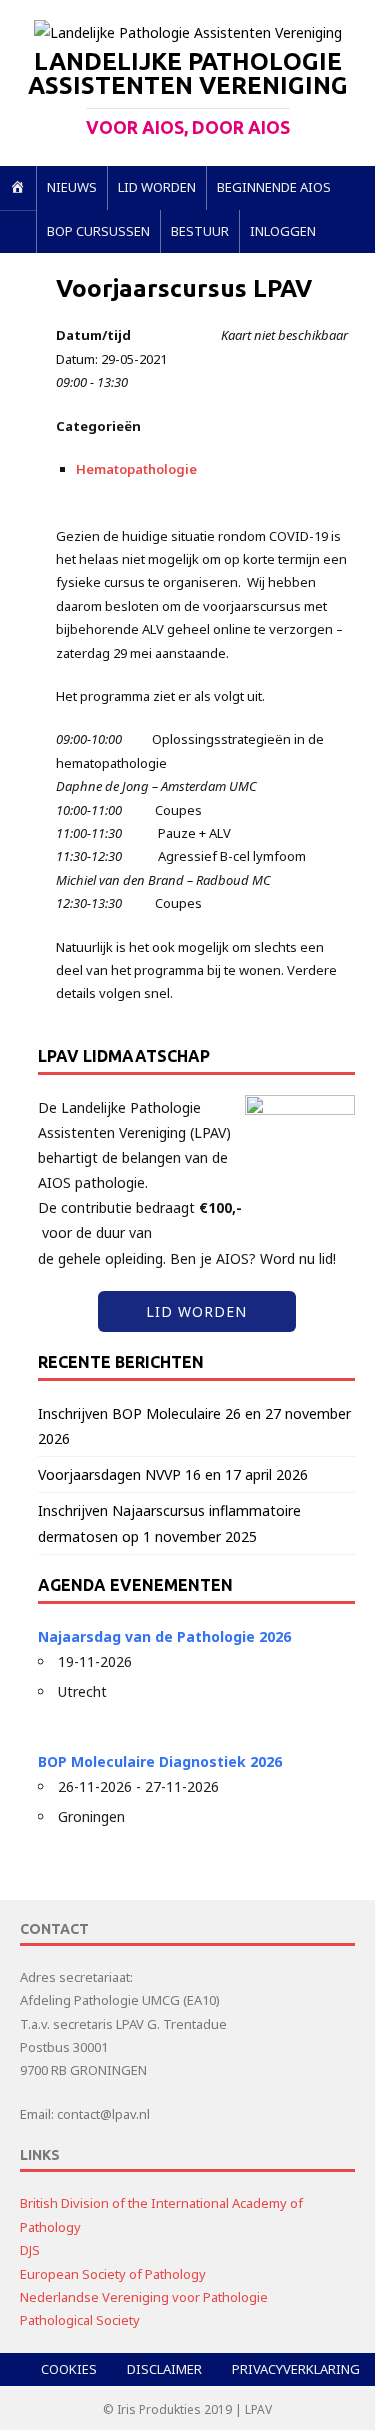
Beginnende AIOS (274, 187)
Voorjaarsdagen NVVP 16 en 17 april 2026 (173, 1474)
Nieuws (72, 187)
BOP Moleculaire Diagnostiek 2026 (160, 1761)
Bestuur (200, 231)
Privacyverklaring (296, 2369)
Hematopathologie (136, 469)
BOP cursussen (98, 231)
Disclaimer (164, 2369)
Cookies (69, 2369)
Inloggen (283, 231)
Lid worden (157, 187)
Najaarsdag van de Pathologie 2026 (164, 1636)
